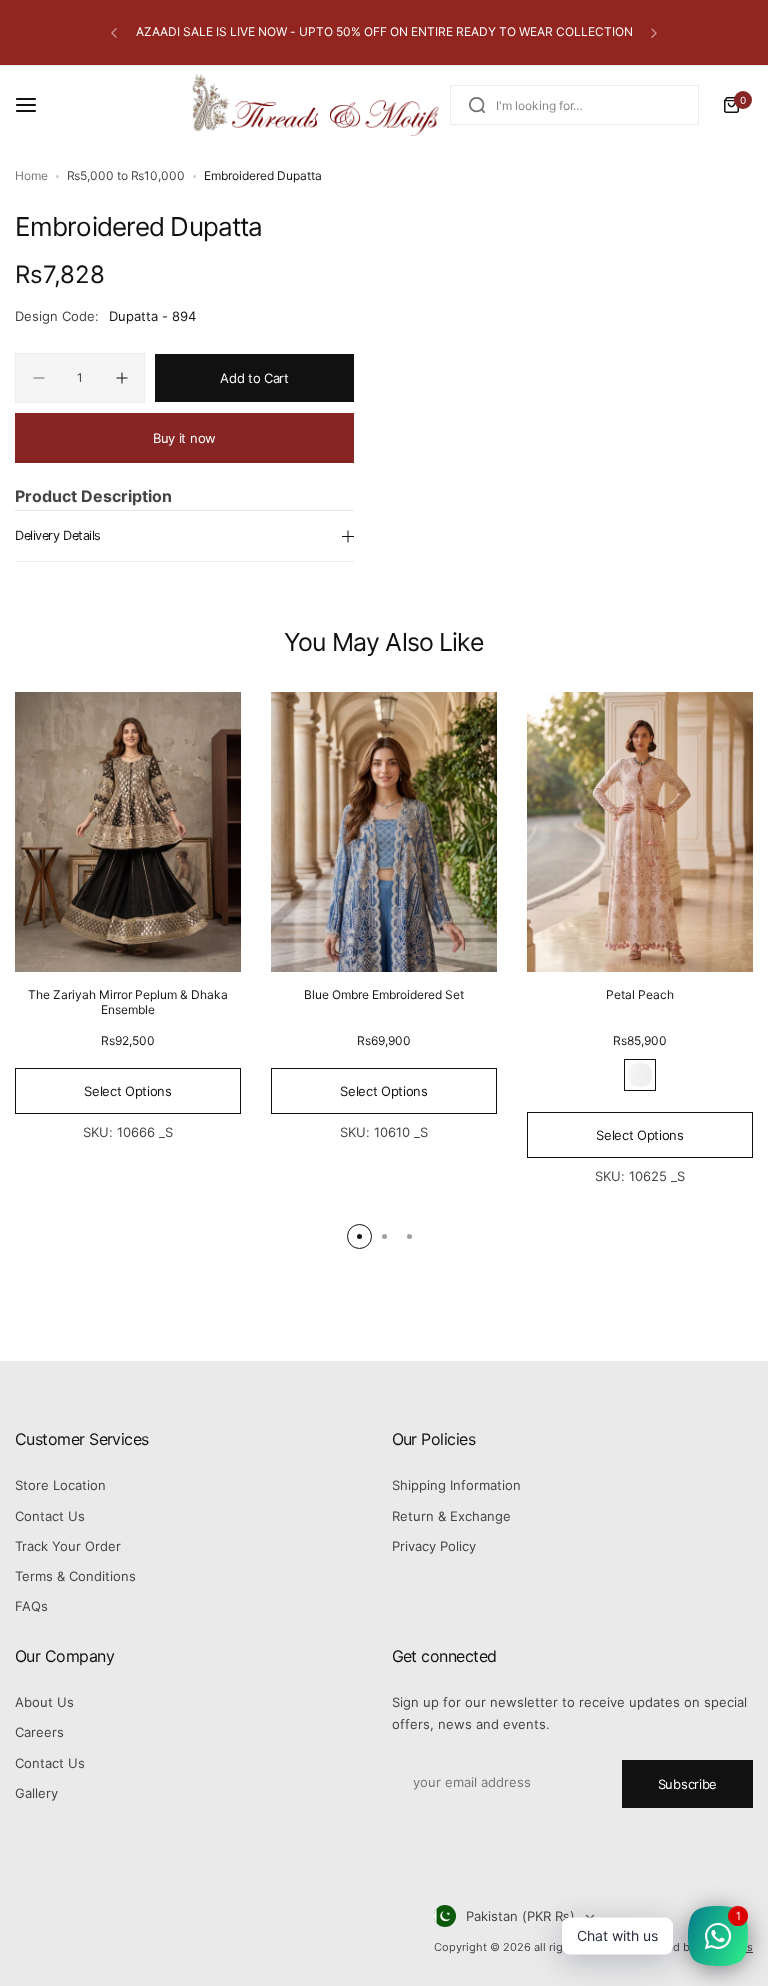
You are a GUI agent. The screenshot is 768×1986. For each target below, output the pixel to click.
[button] (114, 33)
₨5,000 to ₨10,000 (126, 175)
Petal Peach (640, 994)
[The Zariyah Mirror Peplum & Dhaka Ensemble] (128, 832)
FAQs (31, 1606)
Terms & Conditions (75, 1576)
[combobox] (574, 105)
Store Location (60, 1485)
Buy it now (184, 438)
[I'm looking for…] (477, 105)
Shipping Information (456, 1485)
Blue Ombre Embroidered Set (384, 994)
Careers (39, 1732)
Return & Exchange (451, 1516)
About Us (44, 1702)
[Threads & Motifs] (315, 105)
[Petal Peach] (640, 832)
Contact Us (50, 1516)
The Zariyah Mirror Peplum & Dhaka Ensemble (128, 1002)
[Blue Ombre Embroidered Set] (384, 832)
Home (31, 175)
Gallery (36, 1793)
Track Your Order (68, 1546)
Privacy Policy (434, 1546)
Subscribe (687, 1784)
